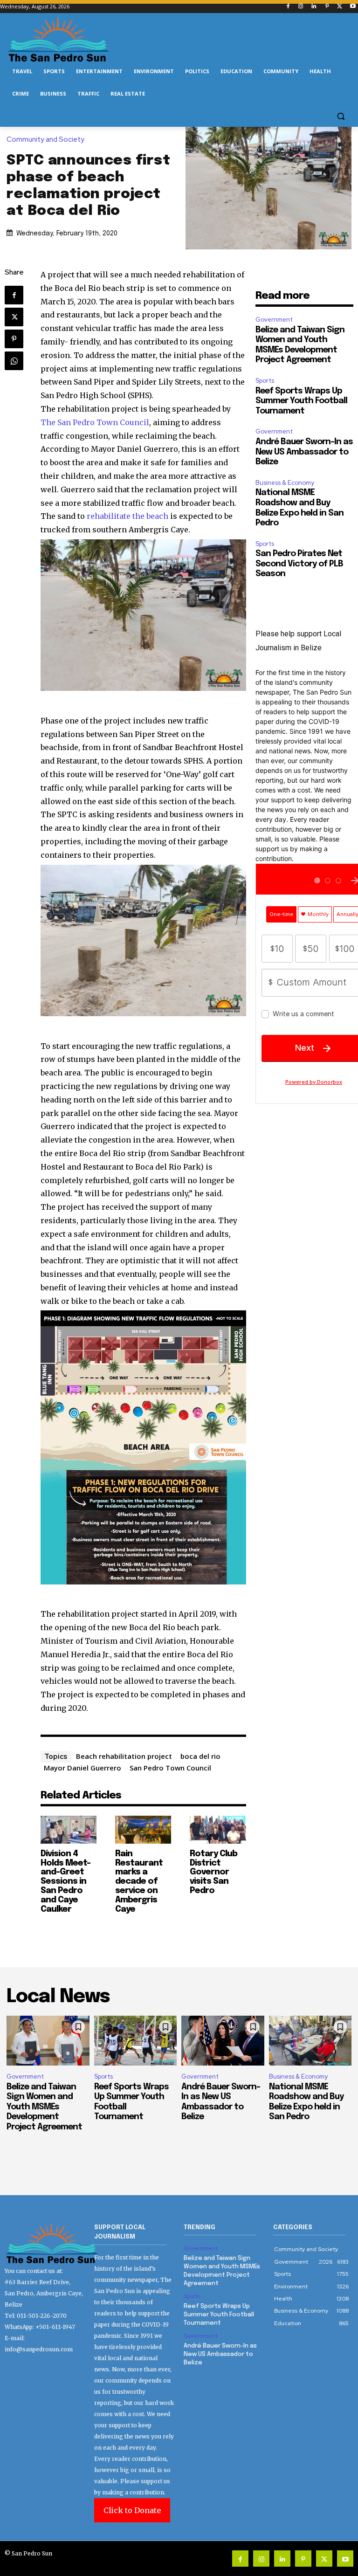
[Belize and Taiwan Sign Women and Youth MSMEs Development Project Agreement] (48, 2041)
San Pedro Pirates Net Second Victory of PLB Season (299, 564)
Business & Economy (285, 483)
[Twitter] (340, 7)
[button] (341, 116)
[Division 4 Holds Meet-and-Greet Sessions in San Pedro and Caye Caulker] (69, 1830)
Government (274, 320)
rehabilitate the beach (127, 516)
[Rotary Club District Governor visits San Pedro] (218, 1830)
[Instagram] (301, 7)
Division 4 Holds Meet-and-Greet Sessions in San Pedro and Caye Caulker (65, 1882)
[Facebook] (288, 7)
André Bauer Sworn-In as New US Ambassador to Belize (304, 452)
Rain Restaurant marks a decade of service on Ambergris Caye (139, 1882)
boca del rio (200, 1756)
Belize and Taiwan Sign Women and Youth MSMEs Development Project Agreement (44, 2107)
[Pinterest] (327, 7)
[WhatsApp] (14, 361)
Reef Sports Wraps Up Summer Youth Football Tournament (301, 401)
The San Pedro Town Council (95, 422)
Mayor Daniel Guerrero (83, 1768)
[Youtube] (353, 7)
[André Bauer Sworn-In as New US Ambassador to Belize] (223, 2041)
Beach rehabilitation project (124, 1756)
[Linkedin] (314, 7)
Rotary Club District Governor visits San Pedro (213, 1872)
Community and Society (45, 140)
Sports (265, 381)
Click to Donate (132, 2510)
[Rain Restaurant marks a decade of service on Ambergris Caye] (143, 1830)
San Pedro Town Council (170, 1768)
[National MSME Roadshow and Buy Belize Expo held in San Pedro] (310, 2041)
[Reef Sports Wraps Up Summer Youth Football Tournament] (136, 2041)
